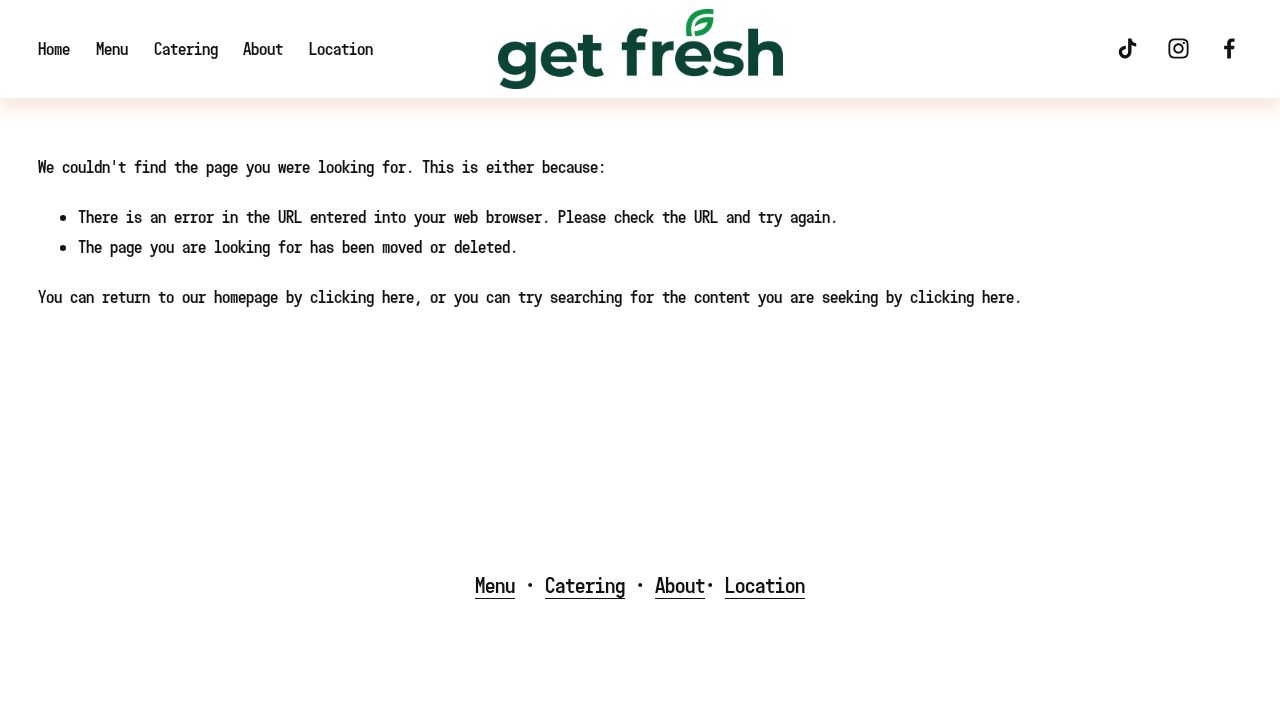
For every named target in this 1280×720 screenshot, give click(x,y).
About (263, 48)
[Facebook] (1229, 48)
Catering (186, 48)
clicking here (362, 296)
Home (54, 48)
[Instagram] (1178, 48)
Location (341, 48)
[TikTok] (1127, 48)
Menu (112, 48)
